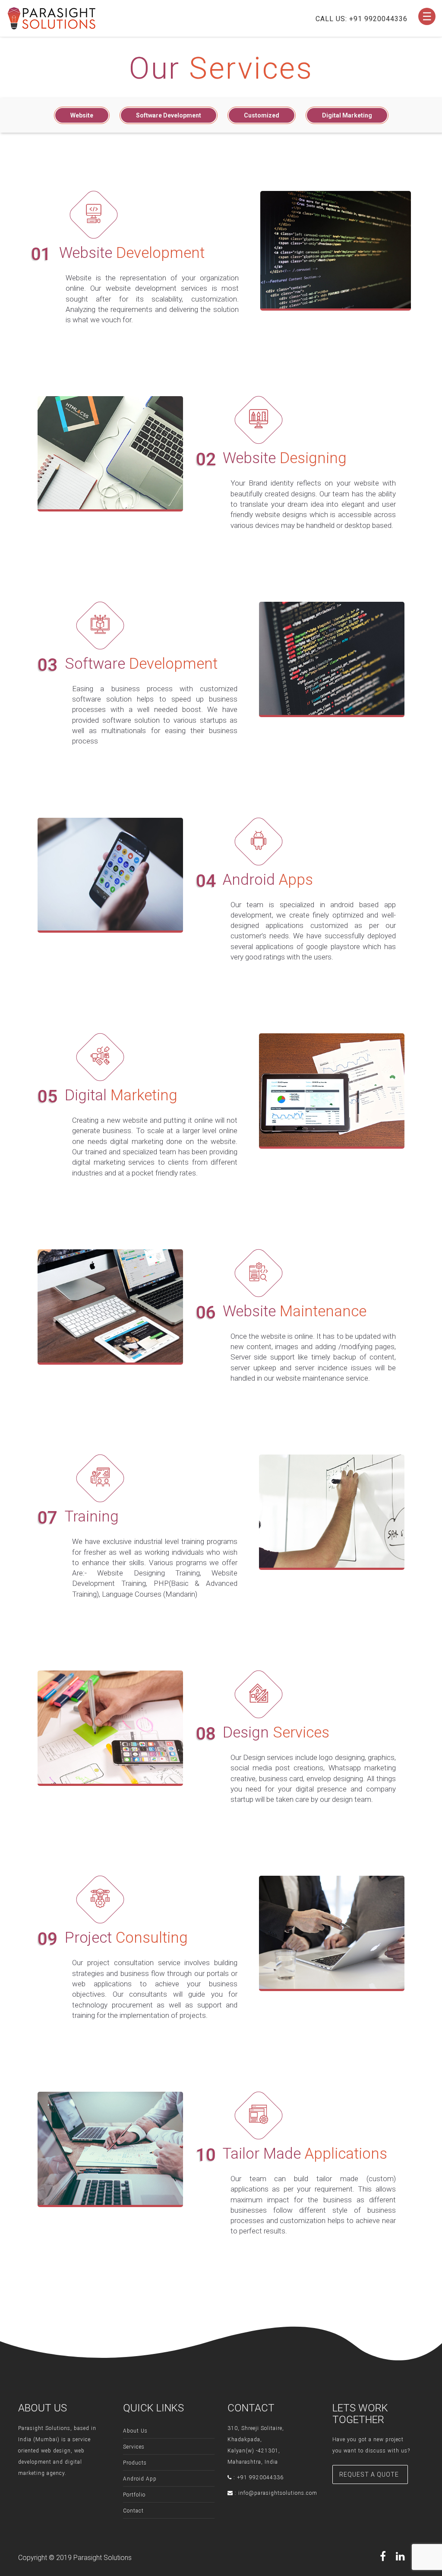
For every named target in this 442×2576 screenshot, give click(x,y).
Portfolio (134, 2495)
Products (135, 2463)
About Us (135, 2431)
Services (134, 2447)
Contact (133, 2511)
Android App (140, 2479)
